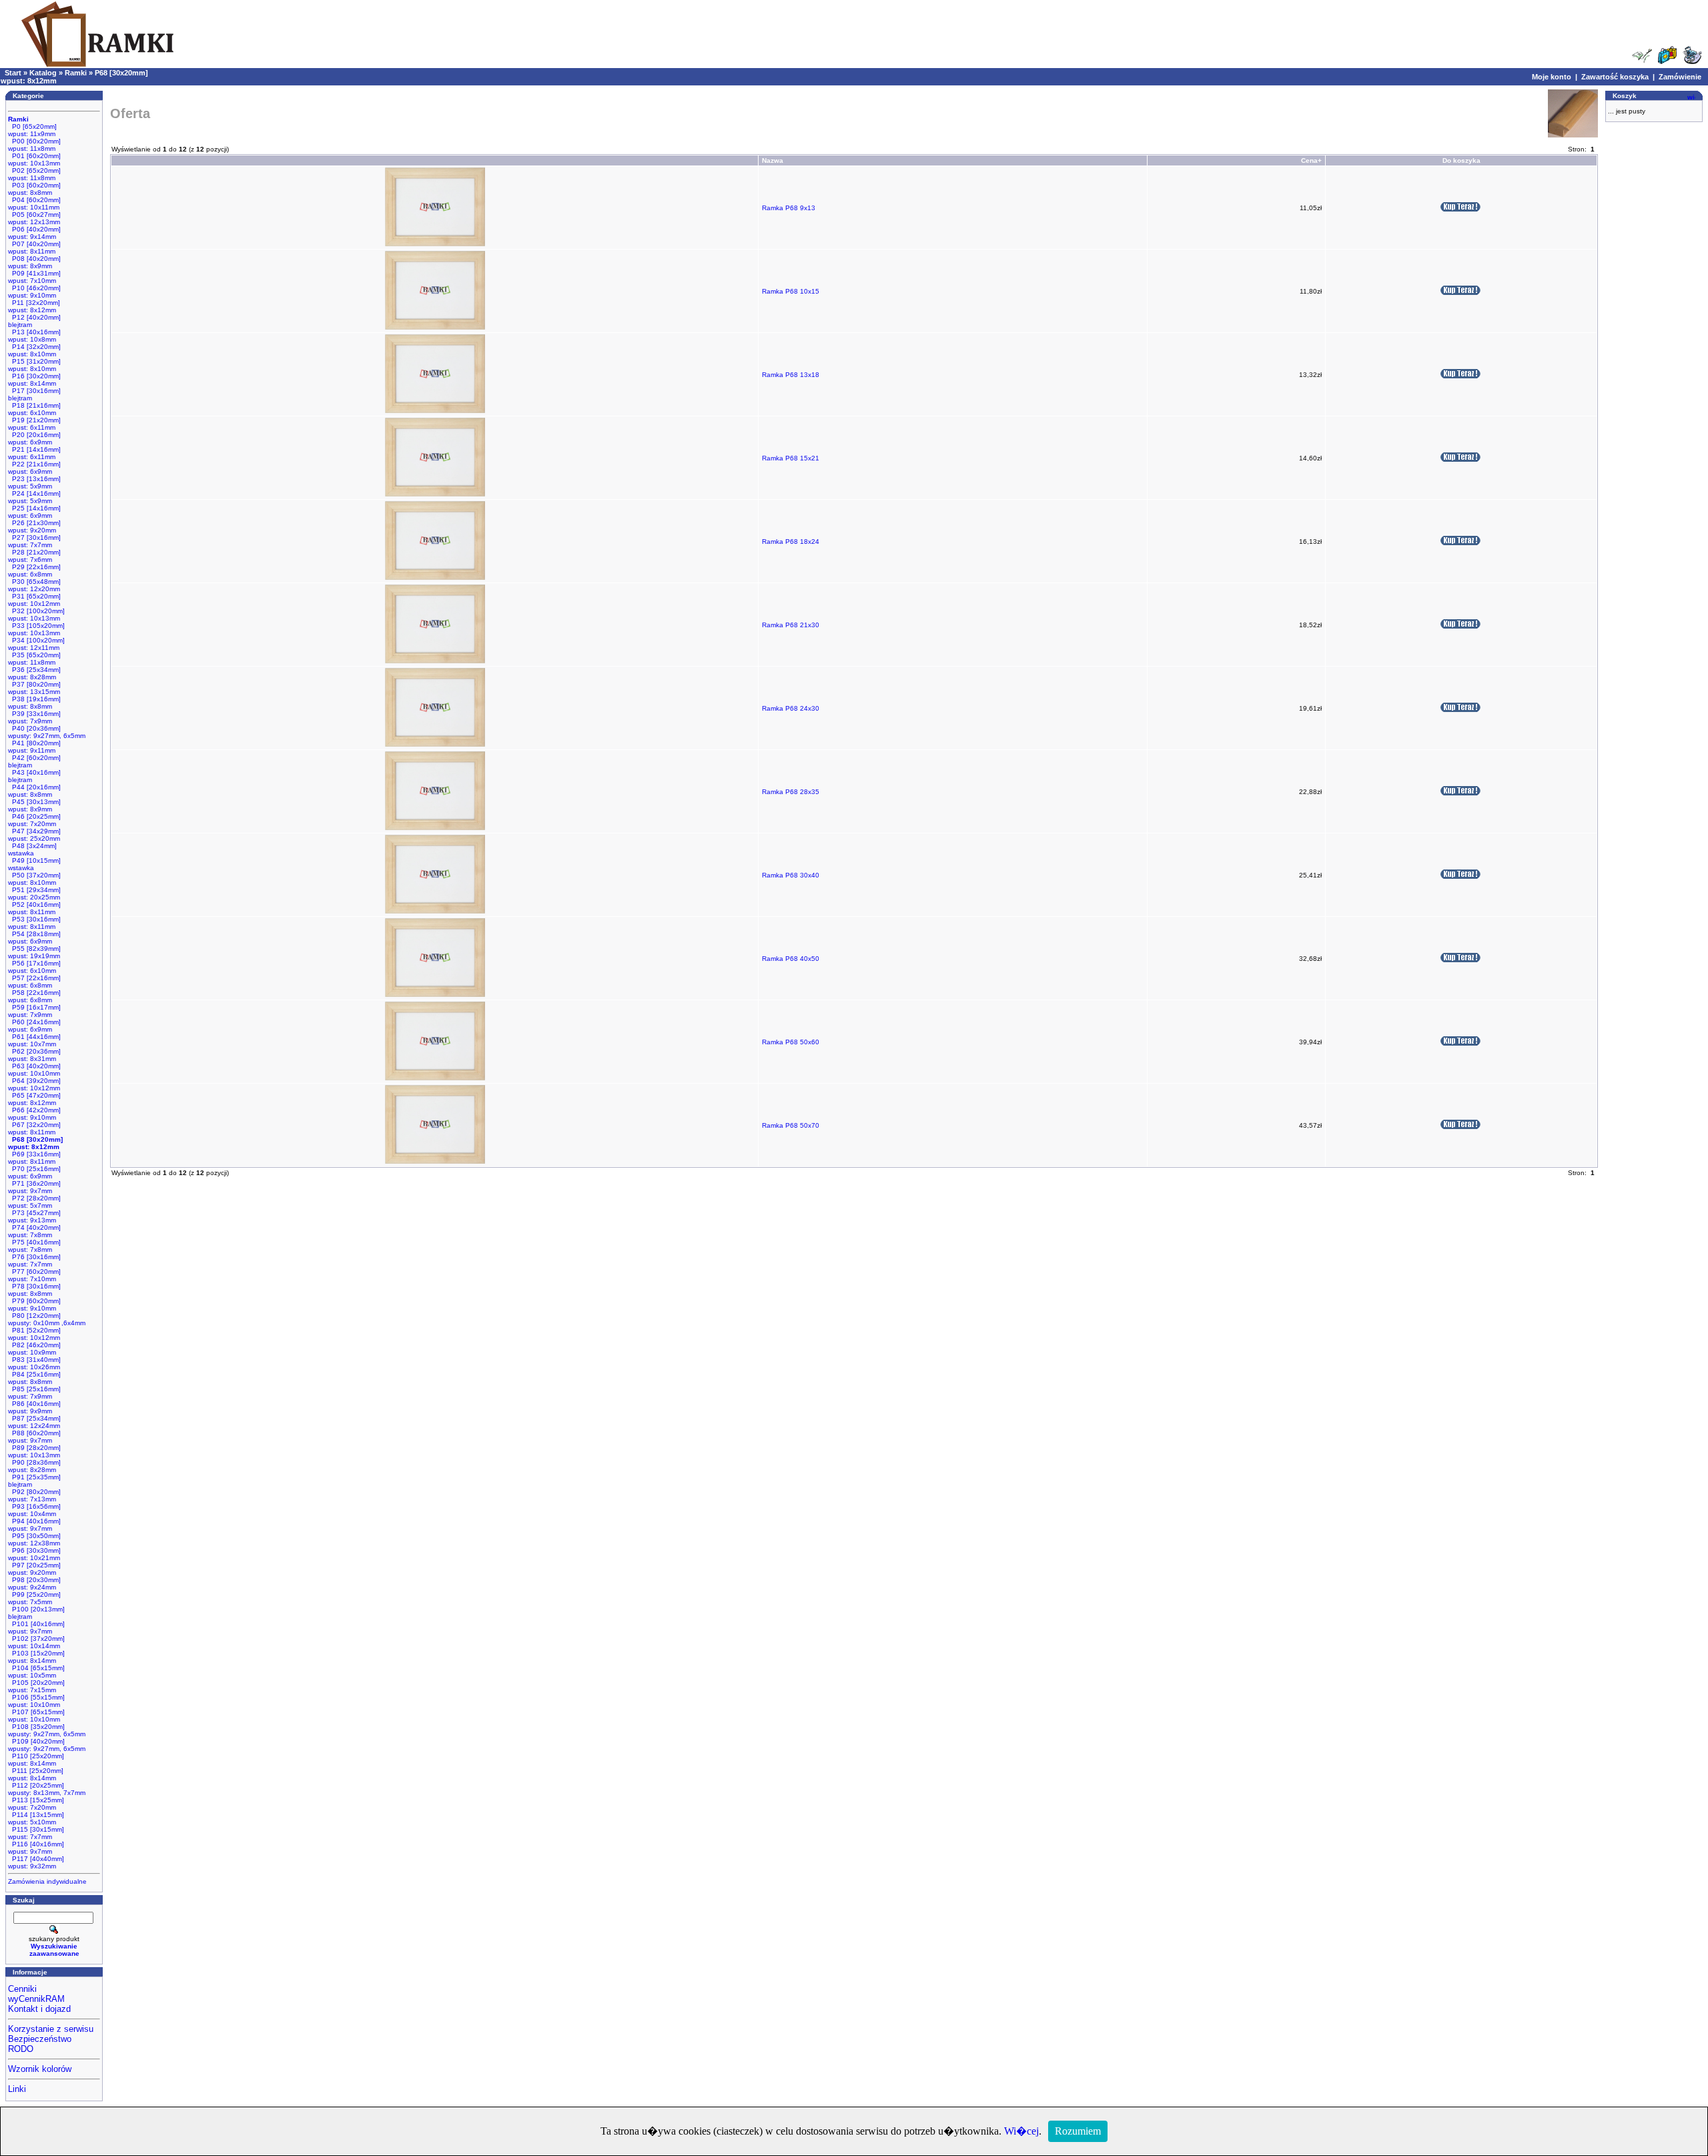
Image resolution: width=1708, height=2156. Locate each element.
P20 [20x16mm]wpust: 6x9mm (34, 438)
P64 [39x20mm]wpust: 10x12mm (34, 1084)
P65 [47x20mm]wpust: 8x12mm (34, 1099)
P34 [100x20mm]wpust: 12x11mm (36, 644)
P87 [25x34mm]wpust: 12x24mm (34, 1422)
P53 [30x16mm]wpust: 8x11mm (34, 923)
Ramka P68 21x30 (791, 625)
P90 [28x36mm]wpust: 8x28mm (34, 1466)
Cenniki (22, 1989)
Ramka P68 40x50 (791, 959)
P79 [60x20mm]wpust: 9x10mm (34, 1305)
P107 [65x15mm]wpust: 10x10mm (36, 1716)
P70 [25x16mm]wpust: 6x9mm (34, 1172)
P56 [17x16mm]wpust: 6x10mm (34, 967)
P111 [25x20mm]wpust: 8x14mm (36, 1774)
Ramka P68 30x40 (791, 875)
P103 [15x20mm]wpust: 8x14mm (36, 1657)
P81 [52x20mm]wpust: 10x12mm (34, 1334)
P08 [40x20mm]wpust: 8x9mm (34, 262)
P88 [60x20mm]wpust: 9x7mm (34, 1437)
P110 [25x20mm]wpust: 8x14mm (36, 1760)
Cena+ (1311, 160)
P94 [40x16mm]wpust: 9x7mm (34, 1525)
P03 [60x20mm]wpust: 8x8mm (34, 189)
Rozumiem (1078, 2131)
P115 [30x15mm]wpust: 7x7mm (36, 1833)
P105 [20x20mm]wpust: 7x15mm (36, 1686)
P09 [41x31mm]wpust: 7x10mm (34, 277)
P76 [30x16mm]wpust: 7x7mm (34, 1261)
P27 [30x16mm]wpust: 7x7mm (34, 541)
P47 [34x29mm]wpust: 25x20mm (34, 835)
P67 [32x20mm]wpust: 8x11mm (34, 1128)
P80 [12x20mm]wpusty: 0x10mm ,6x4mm (47, 1319)
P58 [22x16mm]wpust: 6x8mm (34, 996)
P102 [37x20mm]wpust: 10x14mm (36, 1642)
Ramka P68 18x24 (791, 542)
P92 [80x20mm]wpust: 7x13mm (34, 1495)
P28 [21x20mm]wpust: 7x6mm (34, 556)
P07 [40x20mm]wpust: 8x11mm (34, 248)
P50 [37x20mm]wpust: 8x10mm (34, 879)
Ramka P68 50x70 (791, 1125)
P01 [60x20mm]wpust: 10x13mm (34, 159)
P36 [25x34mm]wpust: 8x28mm (34, 673)
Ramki (76, 73)
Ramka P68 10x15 (791, 291)
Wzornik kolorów (40, 2069)
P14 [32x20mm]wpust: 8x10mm (34, 350)
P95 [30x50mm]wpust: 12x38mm (34, 1539)
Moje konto (1552, 77)
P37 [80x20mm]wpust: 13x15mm (34, 688)
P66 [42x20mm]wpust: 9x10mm (34, 1114)
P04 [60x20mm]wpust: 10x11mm (34, 204)
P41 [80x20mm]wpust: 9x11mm (34, 747)
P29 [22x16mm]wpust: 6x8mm (34, 571)
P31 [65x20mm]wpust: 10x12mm (34, 600)
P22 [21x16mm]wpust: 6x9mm (34, 468)
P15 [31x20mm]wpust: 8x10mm (34, 365)
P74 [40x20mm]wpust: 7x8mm (34, 1231)
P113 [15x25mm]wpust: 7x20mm (36, 1804)
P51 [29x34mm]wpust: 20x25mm (34, 893)
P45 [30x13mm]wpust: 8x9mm (34, 805)
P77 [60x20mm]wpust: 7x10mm (34, 1275)
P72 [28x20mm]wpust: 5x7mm (34, 1202)
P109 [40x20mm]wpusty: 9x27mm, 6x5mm (47, 1745)
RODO (21, 2049)
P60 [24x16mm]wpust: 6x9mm (34, 1026)
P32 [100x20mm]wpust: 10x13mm (36, 615)
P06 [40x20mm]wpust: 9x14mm (34, 233)
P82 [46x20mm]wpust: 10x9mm (34, 1349)
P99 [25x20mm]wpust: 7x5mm (34, 1598)
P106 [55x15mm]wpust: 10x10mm (36, 1701)
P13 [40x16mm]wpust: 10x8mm (34, 336)
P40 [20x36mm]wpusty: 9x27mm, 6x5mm (47, 732)
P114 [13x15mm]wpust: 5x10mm (36, 1818)
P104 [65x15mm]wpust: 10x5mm (36, 1672)
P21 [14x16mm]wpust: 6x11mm (34, 453)
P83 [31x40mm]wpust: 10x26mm (34, 1363)
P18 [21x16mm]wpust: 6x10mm (34, 409)
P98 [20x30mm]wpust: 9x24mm (34, 1583)
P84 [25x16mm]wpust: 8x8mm (34, 1378)
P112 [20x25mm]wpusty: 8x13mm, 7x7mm (47, 1789)
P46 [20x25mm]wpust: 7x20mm (34, 820)
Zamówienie (1680, 77)
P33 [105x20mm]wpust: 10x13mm (36, 629)
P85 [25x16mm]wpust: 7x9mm (34, 1393)
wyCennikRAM (36, 1999)
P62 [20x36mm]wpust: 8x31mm (34, 1055)
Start (13, 73)
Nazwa (773, 160)
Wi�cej (1021, 2131)
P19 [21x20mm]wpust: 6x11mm (34, 424)
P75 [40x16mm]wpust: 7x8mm (34, 1246)
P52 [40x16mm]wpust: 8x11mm (34, 908)
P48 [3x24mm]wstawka (32, 849)
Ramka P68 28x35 (791, 792)
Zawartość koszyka (1615, 77)
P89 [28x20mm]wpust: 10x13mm (34, 1451)
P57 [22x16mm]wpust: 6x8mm (34, 982)
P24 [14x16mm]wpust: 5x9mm (34, 497)
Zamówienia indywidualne (47, 1881)
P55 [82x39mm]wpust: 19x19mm (34, 952)
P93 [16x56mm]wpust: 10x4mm (34, 1510)
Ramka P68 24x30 (791, 708)
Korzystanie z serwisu (51, 2029)
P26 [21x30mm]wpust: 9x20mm (34, 526)
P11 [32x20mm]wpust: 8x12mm (34, 306)
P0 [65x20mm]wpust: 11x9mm (32, 130)
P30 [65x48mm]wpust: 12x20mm (34, 585)
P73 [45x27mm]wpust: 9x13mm (34, 1216)
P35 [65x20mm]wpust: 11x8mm (34, 659)
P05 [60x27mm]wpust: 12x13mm (34, 218)
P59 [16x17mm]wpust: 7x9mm (34, 1011)
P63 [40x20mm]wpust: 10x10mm (34, 1070)
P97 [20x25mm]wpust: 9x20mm (34, 1569)
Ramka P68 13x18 (791, 375)
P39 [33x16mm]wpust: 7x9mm (34, 717)
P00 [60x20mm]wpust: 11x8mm (34, 145)
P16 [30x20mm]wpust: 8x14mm (34, 380)
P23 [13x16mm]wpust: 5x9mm (34, 482)
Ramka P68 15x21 (791, 458)
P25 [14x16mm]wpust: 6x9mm (34, 512)
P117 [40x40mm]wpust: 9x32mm (36, 1862)
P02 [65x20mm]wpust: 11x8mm (34, 174)
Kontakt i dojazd (39, 2009)
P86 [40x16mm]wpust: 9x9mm (34, 1407)
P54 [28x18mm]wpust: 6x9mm (34, 938)
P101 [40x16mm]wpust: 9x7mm (36, 1628)
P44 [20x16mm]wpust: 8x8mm (34, 791)
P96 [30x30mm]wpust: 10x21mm (34, 1554)
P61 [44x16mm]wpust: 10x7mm (34, 1040)
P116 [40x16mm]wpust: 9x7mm (36, 1848)
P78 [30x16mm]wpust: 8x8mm (34, 1290)
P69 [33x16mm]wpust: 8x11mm (34, 1158)
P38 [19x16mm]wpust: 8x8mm (34, 703)
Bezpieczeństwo (40, 2039)
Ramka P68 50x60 (791, 1042)
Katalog (43, 73)
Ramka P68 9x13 (789, 208)
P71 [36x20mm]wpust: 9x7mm (34, 1187)
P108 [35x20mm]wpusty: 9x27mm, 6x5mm (47, 1730)
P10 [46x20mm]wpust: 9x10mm (34, 292)
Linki (17, 2089)
